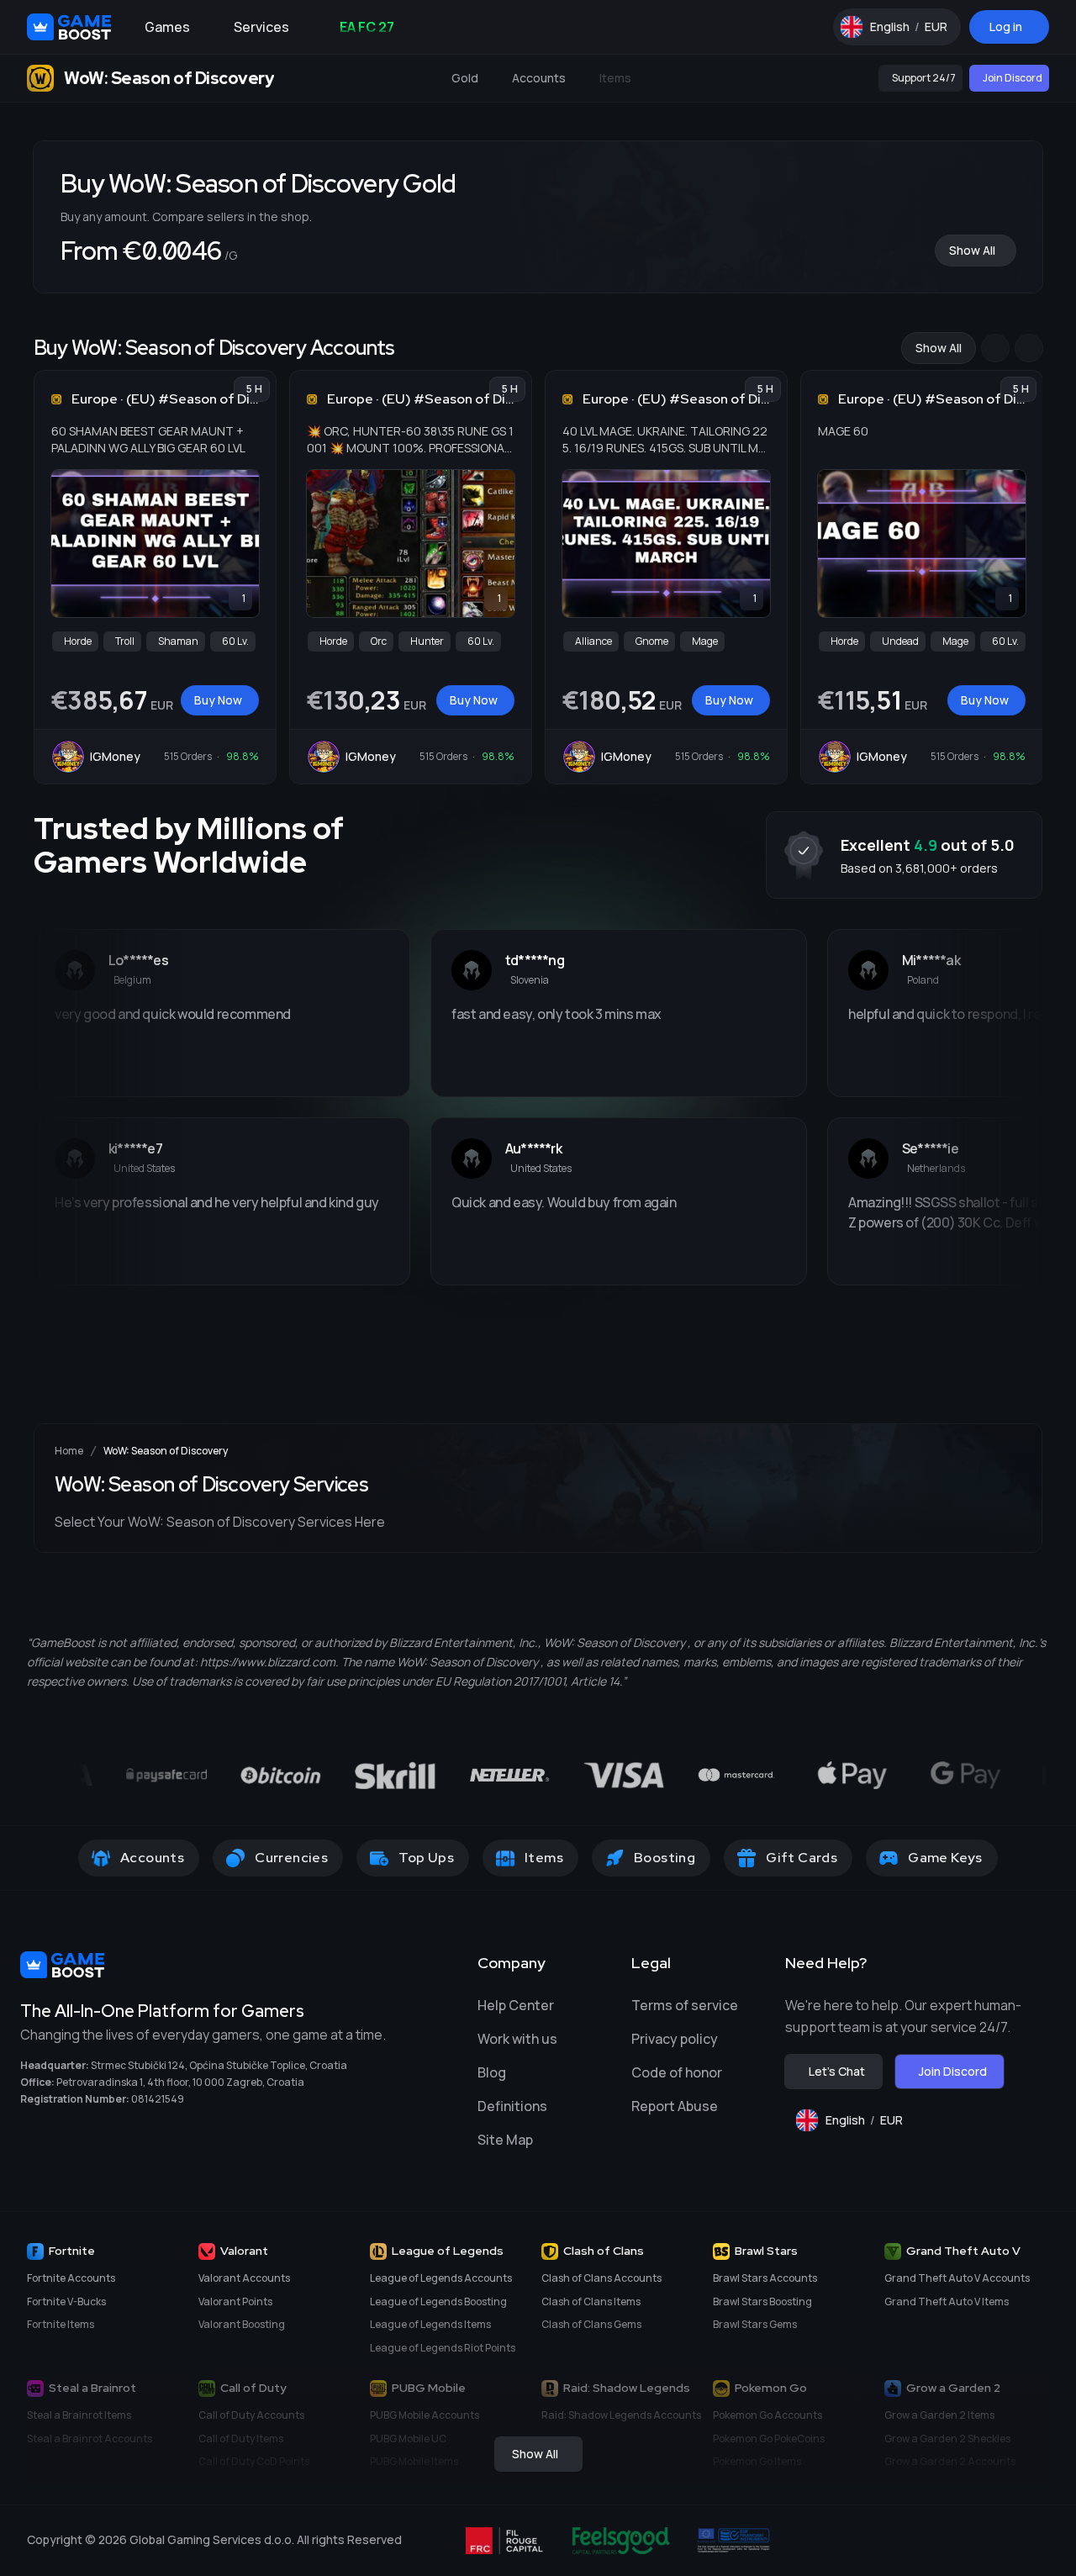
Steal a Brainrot (92, 2388)
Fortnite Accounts (71, 2278)
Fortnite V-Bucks (66, 2302)
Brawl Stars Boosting (762, 2302)
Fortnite (72, 2251)
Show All (972, 250)
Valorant (244, 2251)
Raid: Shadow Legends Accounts (621, 2415)
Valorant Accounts (244, 2278)
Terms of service (685, 2005)
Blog (492, 2072)
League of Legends (448, 2251)
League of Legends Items (430, 2324)
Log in (1006, 26)
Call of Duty (253, 2388)
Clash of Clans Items (591, 2302)
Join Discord (1013, 78)
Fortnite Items (61, 2324)
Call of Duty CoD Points (254, 2461)
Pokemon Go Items (757, 2461)
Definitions (512, 2106)
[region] (538, 559)
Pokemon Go (771, 2388)
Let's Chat (837, 2071)
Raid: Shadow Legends (627, 2388)
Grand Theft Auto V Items (947, 2302)
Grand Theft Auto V (963, 2251)
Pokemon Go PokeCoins (769, 2439)
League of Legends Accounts (441, 2278)
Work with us (517, 2039)
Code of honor (677, 2072)
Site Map (505, 2140)
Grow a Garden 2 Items (939, 2415)
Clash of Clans (604, 2251)
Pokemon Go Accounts (767, 2415)
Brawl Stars (766, 2251)
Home (69, 1451)
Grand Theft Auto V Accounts (957, 2278)
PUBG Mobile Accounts (425, 2415)
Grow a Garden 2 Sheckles (947, 2439)
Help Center (516, 2005)
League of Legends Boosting (438, 2302)
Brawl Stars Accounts (765, 2278)
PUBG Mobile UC (408, 2439)
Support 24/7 (924, 78)
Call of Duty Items (241, 2439)
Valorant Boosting (242, 2324)
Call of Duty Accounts (251, 2415)
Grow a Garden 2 (953, 2388)
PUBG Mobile (429, 2388)
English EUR (915, 31)
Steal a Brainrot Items (79, 2415)
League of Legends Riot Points (443, 2348)
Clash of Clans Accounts (601, 2278)
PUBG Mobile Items (414, 2461)
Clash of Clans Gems (591, 2324)
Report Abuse (675, 2106)
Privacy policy (675, 2039)
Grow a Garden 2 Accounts (950, 2461)
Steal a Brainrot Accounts (90, 2439)
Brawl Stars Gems (755, 2324)
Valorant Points (235, 2302)
